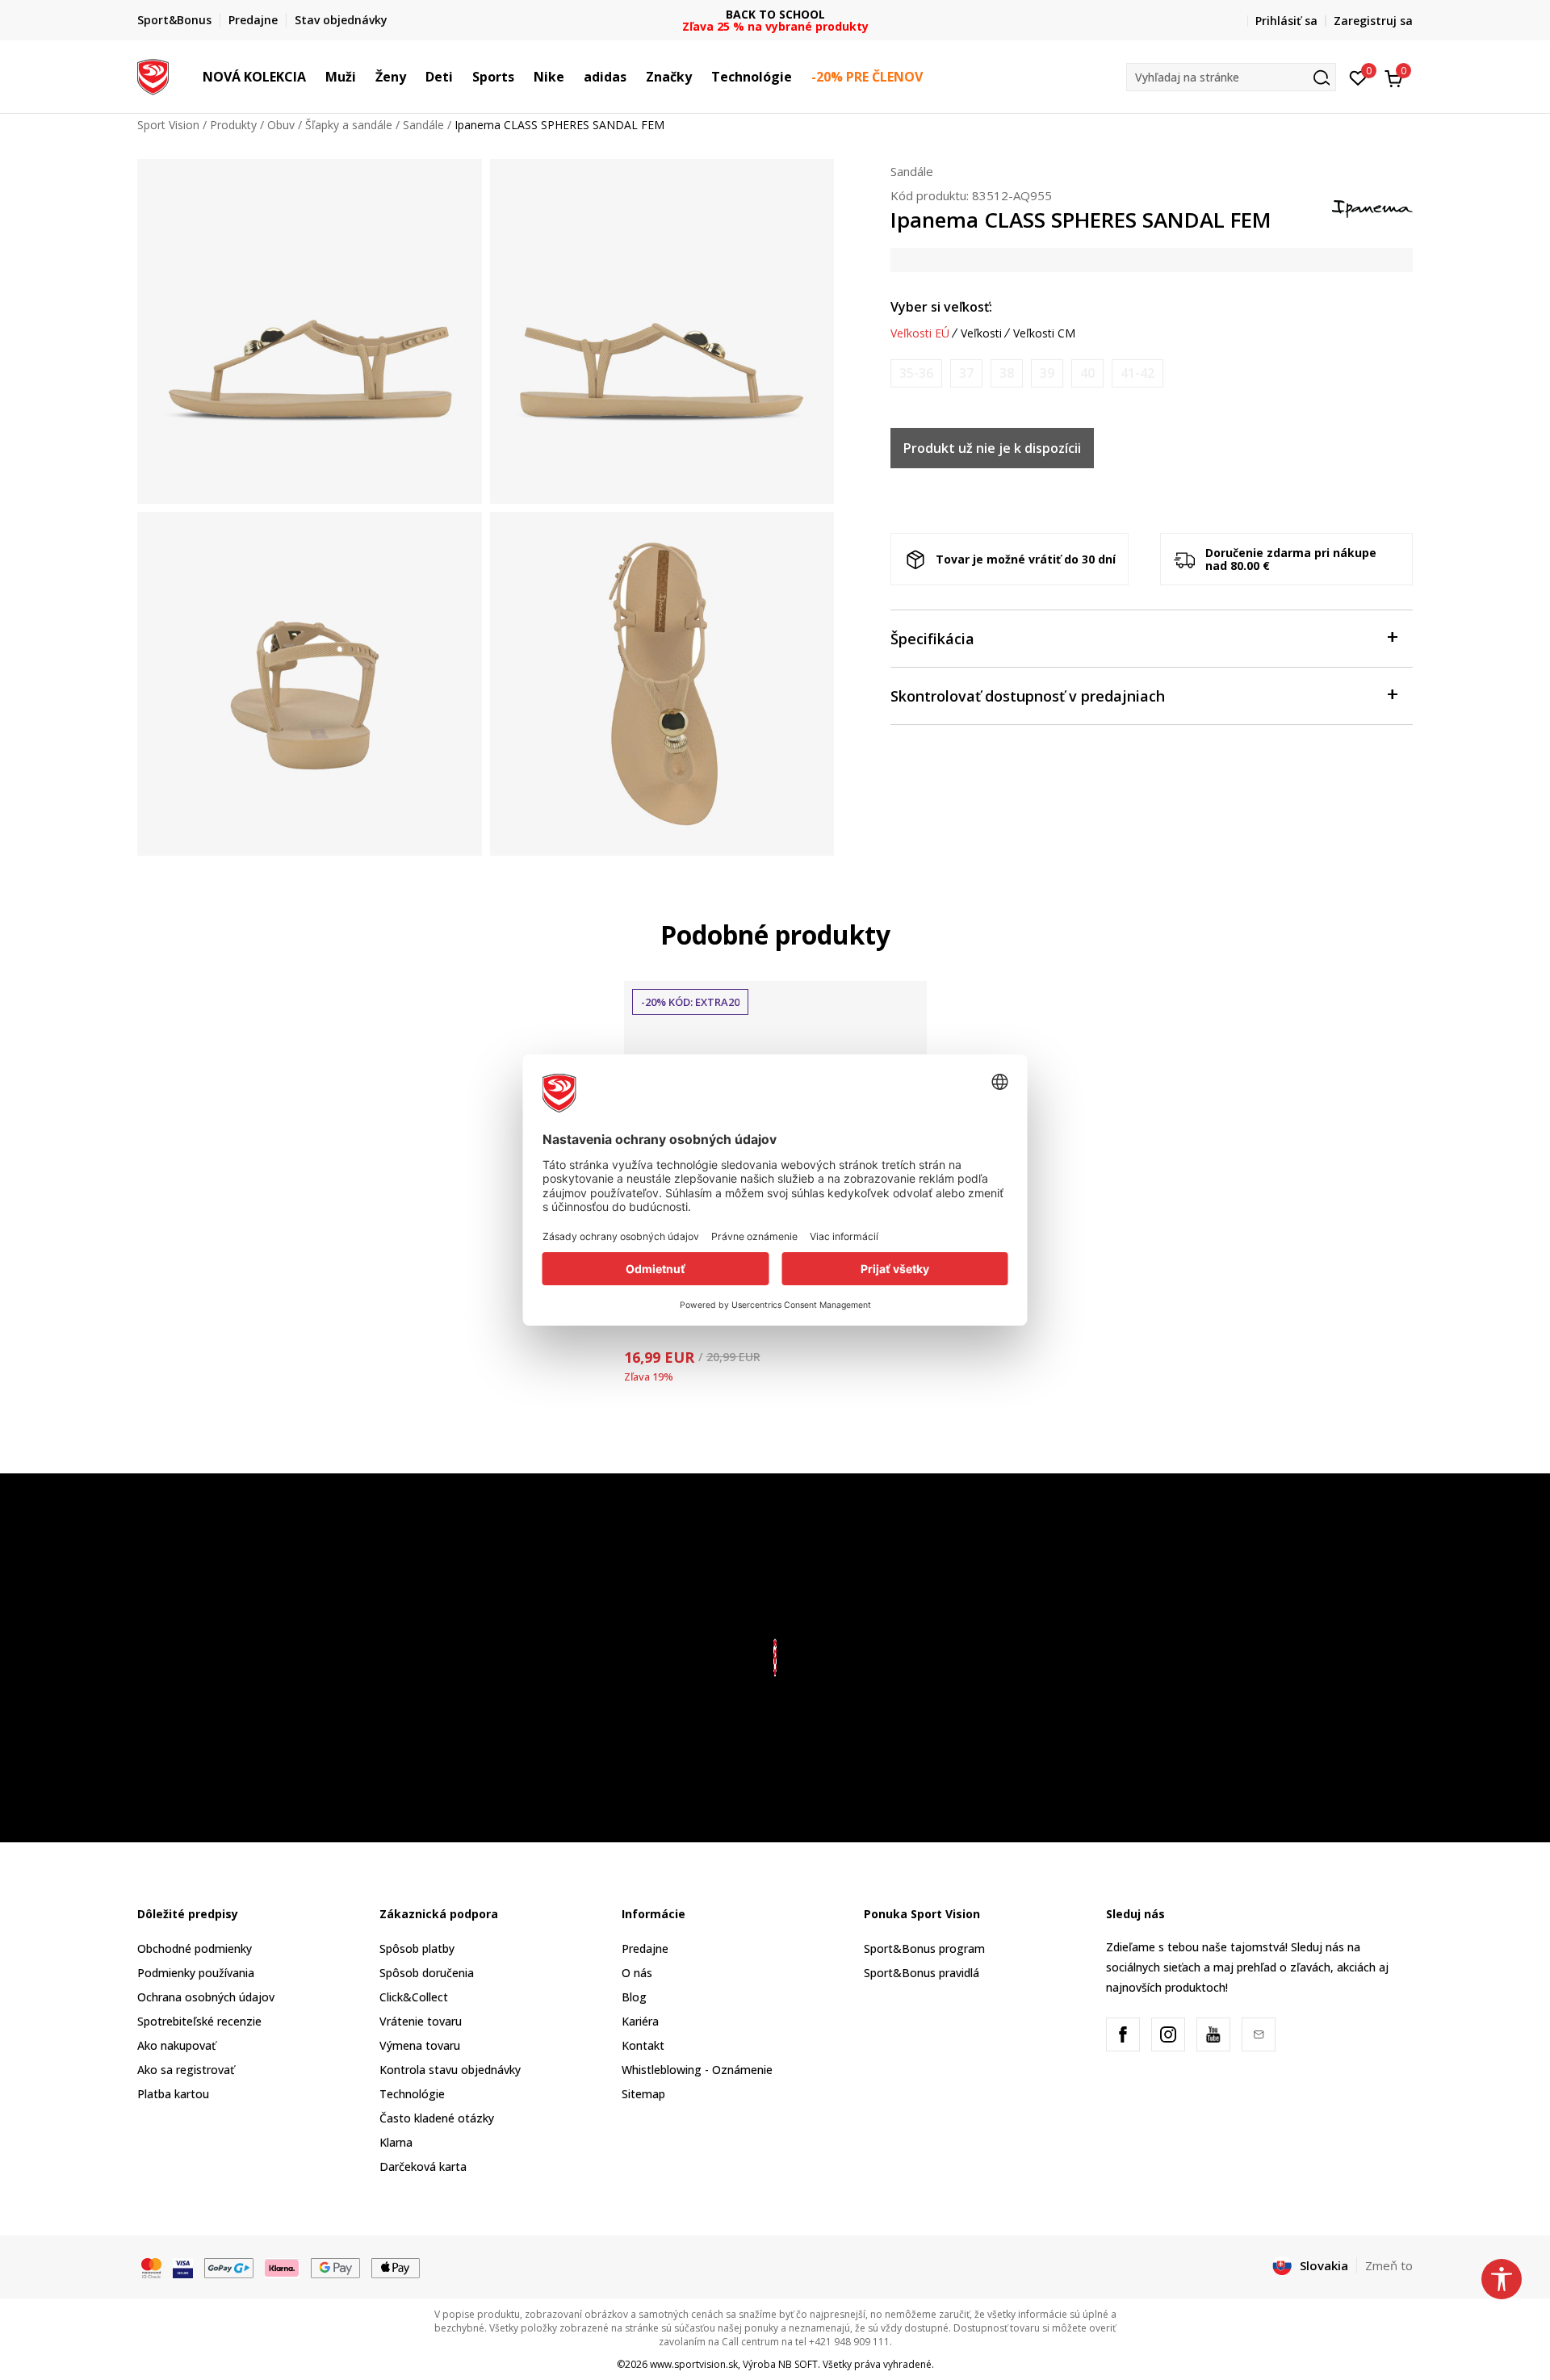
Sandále (423, 125)
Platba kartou (173, 2094)
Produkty (233, 125)
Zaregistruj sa (1373, 21)
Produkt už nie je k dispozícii (992, 448)
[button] (314, 77)
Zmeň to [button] (1389, 2265)
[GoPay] (229, 2266)
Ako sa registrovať (186, 2070)
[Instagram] (1168, 2034)
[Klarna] (283, 2266)
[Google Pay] (335, 2266)
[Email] (1259, 2034)
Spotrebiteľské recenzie (199, 2021)
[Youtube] (1213, 2034)
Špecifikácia (932, 639)
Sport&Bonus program (924, 1948)
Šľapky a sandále (349, 125)
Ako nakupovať (176, 2045)
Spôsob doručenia (427, 1973)
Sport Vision (168, 125)
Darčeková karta (423, 2166)
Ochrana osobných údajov (206, 1997)
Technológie (412, 2094)
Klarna (396, 2142)
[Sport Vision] (153, 75)
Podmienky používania (196, 1973)
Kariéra (640, 2021)
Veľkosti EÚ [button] (920, 333)
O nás (637, 1973)
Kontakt (643, 2045)
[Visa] (183, 2266)
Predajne (645, 1948)
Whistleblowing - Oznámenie (697, 2070)
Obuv (281, 125)
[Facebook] (1123, 2034)
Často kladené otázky (437, 2118)
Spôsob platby (417, 1948)
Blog (634, 1997)
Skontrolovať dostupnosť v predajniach (1028, 696)
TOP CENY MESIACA (775, 14)
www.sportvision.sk (694, 2364)
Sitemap (643, 2094)
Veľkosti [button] (981, 333)
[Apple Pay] (396, 2266)
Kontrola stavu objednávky (450, 2070)
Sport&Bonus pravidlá (922, 1973)
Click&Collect (414, 1997)
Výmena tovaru (420, 2045)
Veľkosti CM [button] (1044, 333)
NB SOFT (798, 2364)
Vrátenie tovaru (421, 2021)
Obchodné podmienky (195, 1948)
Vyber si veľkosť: (941, 307)
